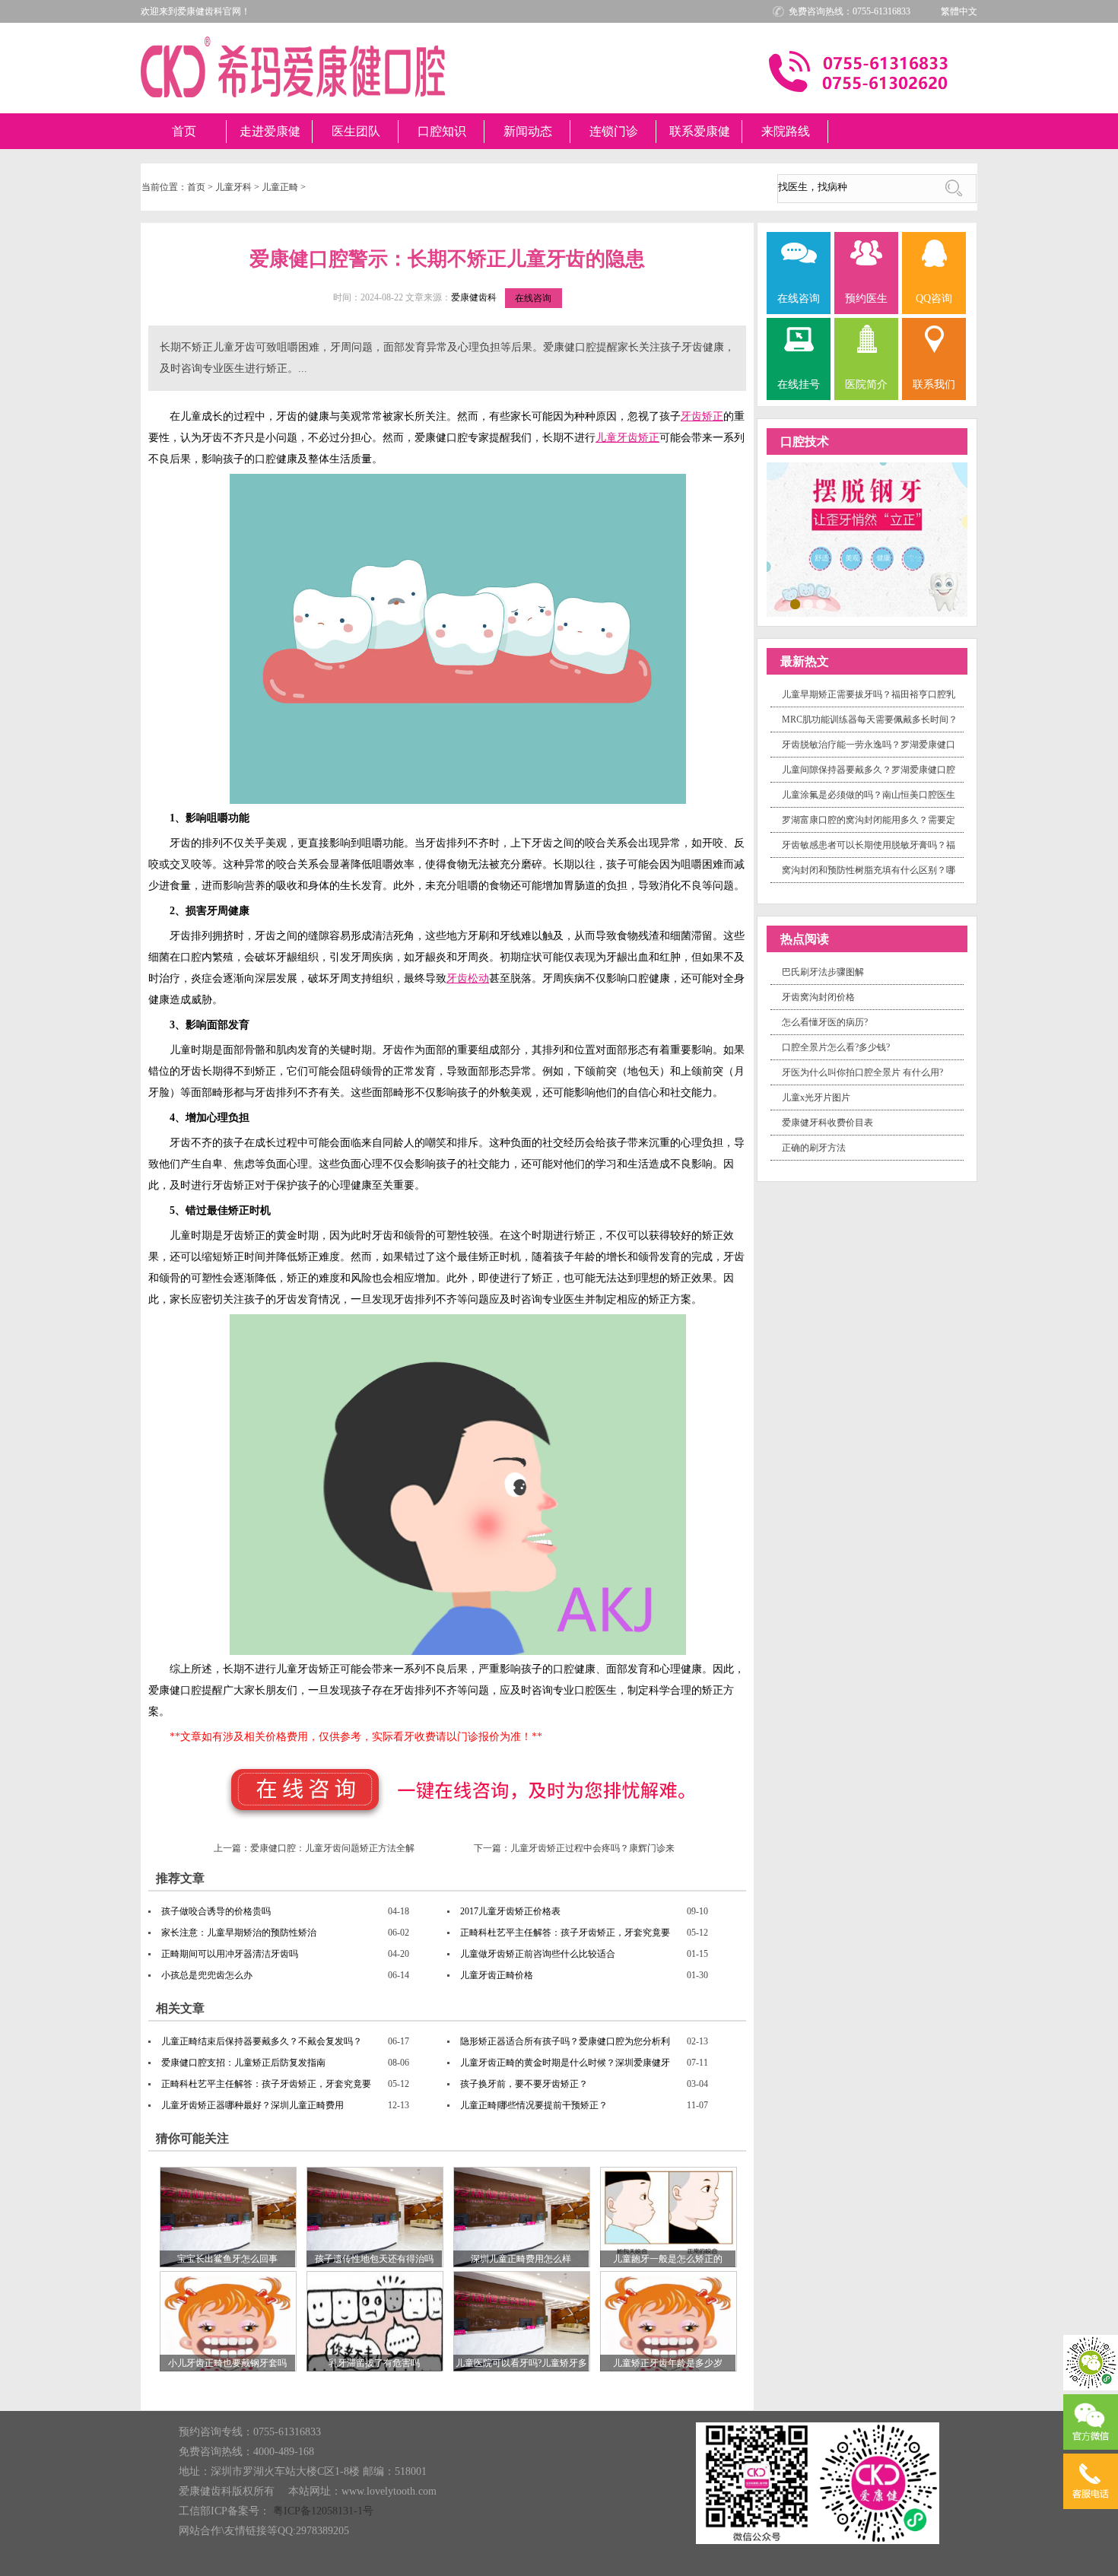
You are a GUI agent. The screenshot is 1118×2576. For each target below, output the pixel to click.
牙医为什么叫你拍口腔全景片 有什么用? (862, 1072)
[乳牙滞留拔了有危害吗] (375, 2320)
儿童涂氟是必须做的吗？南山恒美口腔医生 (869, 795)
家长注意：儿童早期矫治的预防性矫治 (239, 1933)
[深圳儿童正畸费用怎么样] (522, 2216)
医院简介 (866, 384)
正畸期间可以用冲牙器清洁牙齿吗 (230, 1954)
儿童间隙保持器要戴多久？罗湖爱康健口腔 (869, 770)
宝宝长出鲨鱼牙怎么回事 (227, 2259)
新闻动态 (528, 131)
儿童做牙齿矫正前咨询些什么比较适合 (538, 1954)
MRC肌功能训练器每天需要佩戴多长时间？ (870, 719)
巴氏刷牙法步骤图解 (823, 972)
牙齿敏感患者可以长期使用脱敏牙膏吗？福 (869, 845)
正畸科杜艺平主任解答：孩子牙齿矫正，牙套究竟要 (565, 1933)
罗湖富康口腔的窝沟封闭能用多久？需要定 (869, 820)
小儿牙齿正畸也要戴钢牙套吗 (227, 2363)
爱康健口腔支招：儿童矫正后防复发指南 (243, 2063)
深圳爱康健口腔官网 (293, 67)
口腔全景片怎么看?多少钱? (836, 1047)
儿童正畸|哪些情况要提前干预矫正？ (534, 2105)
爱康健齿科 (474, 297)
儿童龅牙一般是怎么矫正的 (668, 2259)
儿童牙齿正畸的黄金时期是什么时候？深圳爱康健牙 (565, 2063)
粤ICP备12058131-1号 (323, 2511)
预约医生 (866, 299)
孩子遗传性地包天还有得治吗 (374, 2259)
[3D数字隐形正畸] (867, 538)
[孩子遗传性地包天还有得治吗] (375, 2216)
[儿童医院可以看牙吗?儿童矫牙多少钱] (522, 2320)
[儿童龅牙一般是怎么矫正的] (669, 2216)
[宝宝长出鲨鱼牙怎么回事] (228, 2216)
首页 (184, 131)
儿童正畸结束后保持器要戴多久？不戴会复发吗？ (262, 2041)
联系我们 (934, 384)
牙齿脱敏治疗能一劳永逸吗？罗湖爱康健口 (869, 745)
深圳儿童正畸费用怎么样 (521, 2259)
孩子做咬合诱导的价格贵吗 (216, 1911)
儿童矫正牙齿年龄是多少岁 (668, 2363)
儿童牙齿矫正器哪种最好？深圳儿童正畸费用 (253, 2105)
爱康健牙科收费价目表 (827, 1123)
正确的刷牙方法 (814, 1148)
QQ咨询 (934, 299)
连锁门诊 (614, 131)
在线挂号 (799, 384)
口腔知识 (442, 131)
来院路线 (786, 131)
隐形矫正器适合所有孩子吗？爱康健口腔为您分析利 (565, 2041)
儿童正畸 (280, 187)
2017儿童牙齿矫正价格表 (510, 1911)
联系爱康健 (700, 131)
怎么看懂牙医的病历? (825, 1022)
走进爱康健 (270, 131)
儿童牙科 (233, 187)
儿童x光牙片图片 (816, 1097)
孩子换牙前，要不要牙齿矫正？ (524, 2084)
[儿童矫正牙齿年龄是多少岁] (669, 2320)
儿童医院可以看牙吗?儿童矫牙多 (521, 2363)
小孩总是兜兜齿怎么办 (207, 1975)
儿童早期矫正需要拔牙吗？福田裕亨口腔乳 (869, 694)
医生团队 (356, 131)
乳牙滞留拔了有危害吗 (374, 2363)
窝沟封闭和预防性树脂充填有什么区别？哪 (869, 870)
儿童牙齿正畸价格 (497, 1975)
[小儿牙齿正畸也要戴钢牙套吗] (228, 2320)
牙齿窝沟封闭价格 (818, 997)
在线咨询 (533, 298)
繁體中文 (959, 11)
